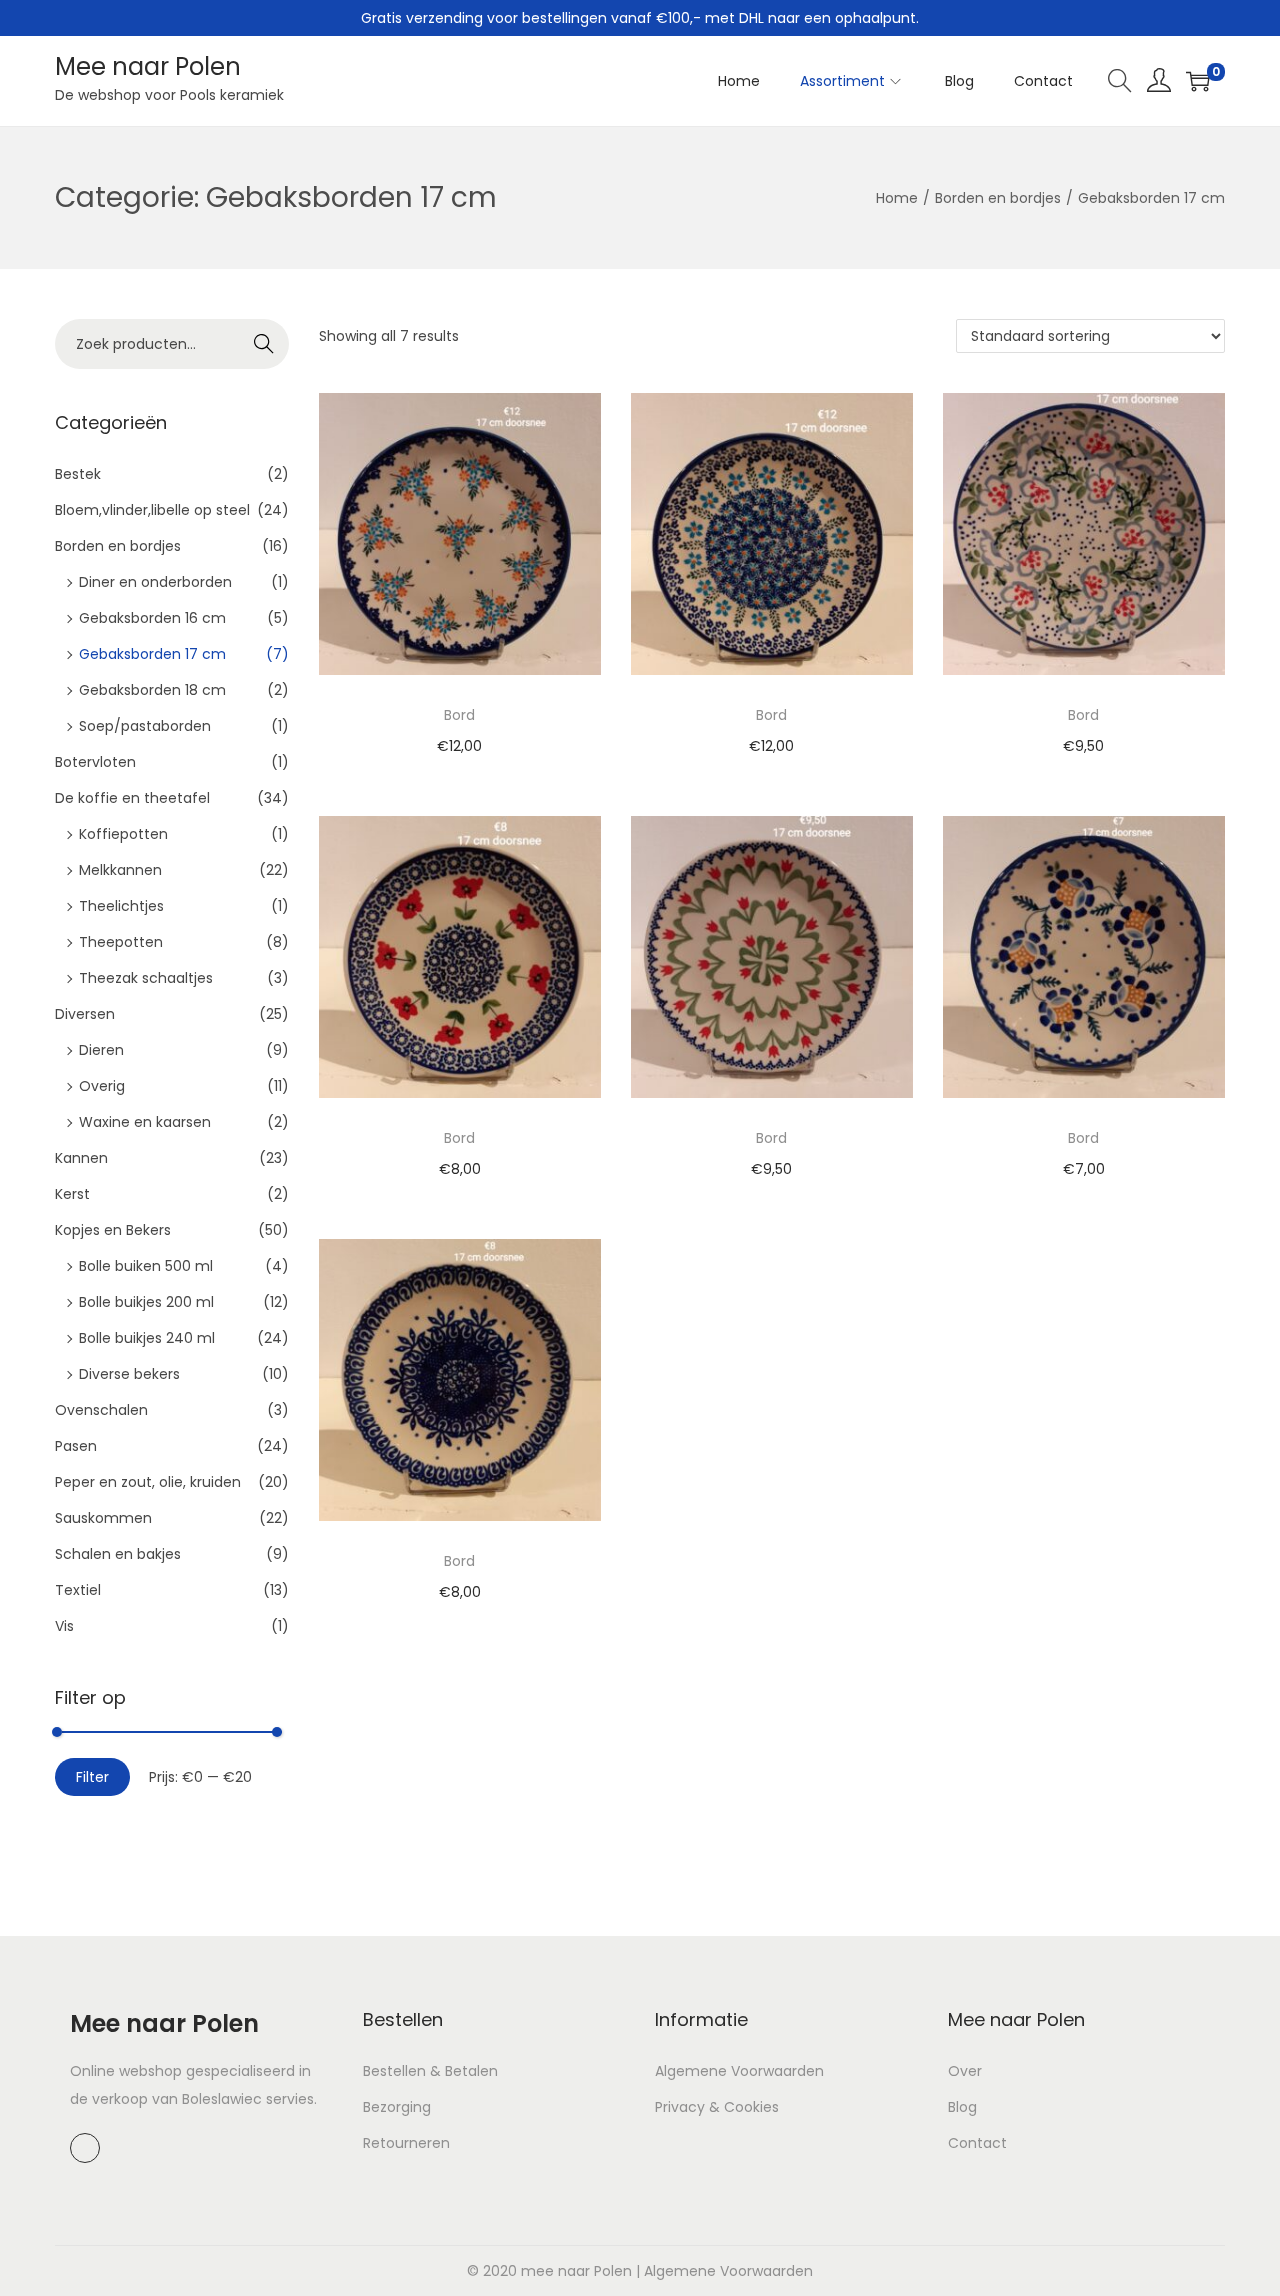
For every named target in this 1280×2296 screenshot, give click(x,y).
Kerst (72, 1194)
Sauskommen (103, 1518)
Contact (977, 2143)
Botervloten (95, 762)
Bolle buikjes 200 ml (146, 1302)
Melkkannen (120, 870)
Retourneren (406, 2143)
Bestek (78, 474)
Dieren (101, 1050)
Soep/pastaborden (145, 726)
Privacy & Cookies (717, 2107)
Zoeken (264, 346)
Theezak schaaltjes (146, 978)
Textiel (78, 1590)
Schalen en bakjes (118, 1554)
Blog (962, 2107)
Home (897, 198)
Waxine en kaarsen (145, 1122)
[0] (1198, 81)
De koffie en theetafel (132, 798)
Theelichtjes (121, 906)
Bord (459, 715)
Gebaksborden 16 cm (152, 618)
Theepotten (121, 942)
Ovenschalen (101, 1410)
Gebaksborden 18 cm (152, 690)
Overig (102, 1086)
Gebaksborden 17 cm (152, 654)
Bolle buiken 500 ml (146, 1266)
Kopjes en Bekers (113, 1230)
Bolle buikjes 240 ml (147, 1338)
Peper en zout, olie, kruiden (148, 1482)
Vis (64, 1626)
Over (965, 2071)
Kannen (81, 1158)
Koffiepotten (123, 834)
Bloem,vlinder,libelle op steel (152, 510)
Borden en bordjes (998, 198)
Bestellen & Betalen (430, 2071)
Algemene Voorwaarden (739, 2071)
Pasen (76, 1446)
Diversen (85, 1014)
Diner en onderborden (155, 582)
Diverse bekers (129, 1374)
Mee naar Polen (148, 66)
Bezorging (397, 2107)
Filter (92, 1777)
